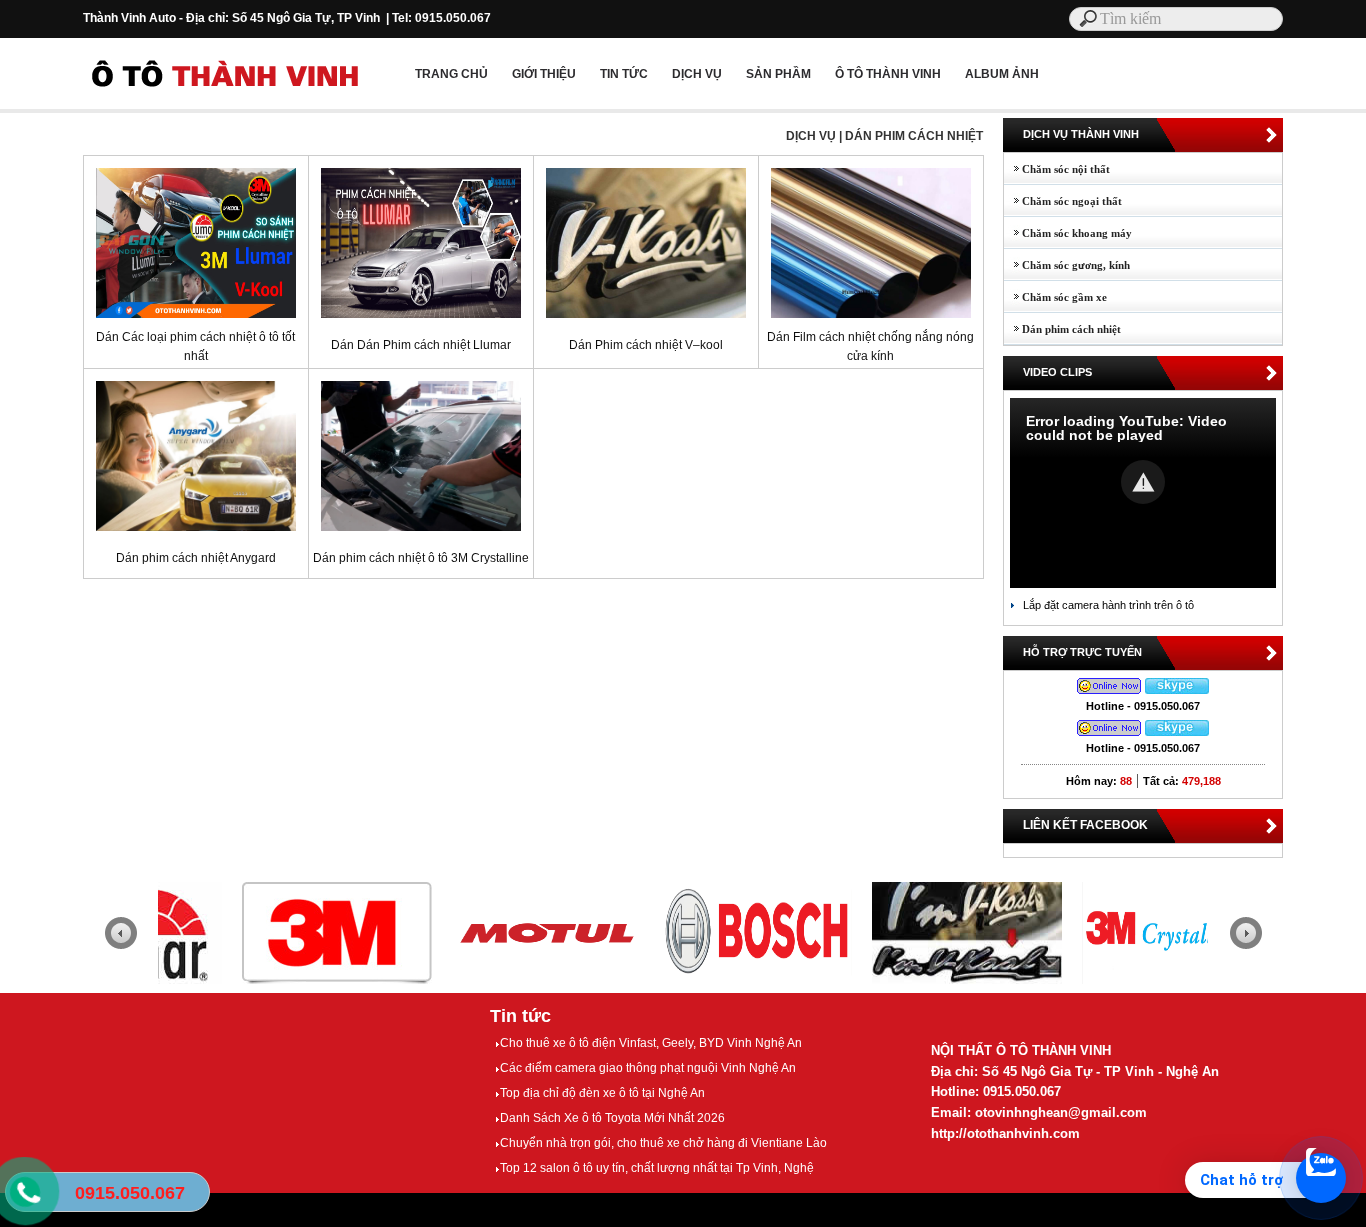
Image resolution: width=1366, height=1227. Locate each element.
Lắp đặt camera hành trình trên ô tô (1108, 605)
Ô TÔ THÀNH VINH (888, 74)
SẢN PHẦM (778, 74)
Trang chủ (451, 74)
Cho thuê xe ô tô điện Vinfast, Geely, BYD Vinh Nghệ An (651, 1043)
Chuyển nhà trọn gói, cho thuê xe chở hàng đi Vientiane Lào (663, 1143)
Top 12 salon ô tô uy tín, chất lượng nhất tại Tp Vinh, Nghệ (657, 1168)
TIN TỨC (624, 74)
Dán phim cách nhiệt (1062, 329)
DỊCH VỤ (697, 74)
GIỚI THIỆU (544, 74)
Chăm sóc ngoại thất (1063, 201)
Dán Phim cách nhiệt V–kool (646, 345)
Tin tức (520, 1016)
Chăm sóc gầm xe (1055, 297)
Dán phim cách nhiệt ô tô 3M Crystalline (421, 558)
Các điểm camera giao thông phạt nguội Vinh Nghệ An (648, 1068)
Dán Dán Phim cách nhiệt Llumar (421, 345)
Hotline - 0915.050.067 (1143, 706)
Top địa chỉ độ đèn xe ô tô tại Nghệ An (602, 1093)
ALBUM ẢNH (1002, 74)
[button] (1143, 482)
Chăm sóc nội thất (1057, 169)
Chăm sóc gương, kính (1067, 265)
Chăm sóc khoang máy (1068, 233)
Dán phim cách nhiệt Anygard (196, 558)
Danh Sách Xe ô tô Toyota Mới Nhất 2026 (612, 1118)
